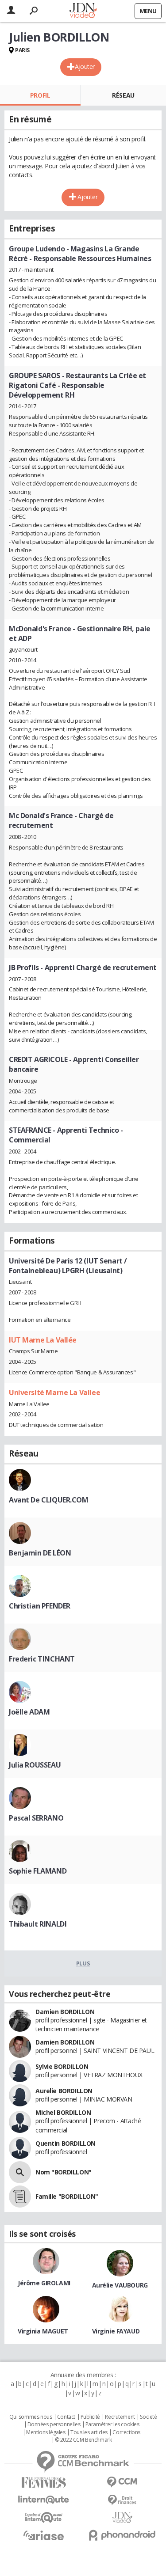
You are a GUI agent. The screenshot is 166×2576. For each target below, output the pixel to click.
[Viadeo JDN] (123, 2517)
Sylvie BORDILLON (62, 2066)
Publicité (90, 2417)
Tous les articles (89, 2432)
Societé (148, 2417)
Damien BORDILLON (65, 2012)
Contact (66, 2417)
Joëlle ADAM (29, 1712)
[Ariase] (44, 2535)
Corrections (126, 2432)
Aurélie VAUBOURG (120, 2285)
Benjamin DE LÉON (40, 1553)
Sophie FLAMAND (38, 1871)
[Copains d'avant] (44, 2517)
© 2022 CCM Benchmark (83, 2440)
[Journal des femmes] (44, 2483)
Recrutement (120, 2417)
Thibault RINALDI (38, 1924)
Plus (83, 1963)
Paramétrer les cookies (112, 2424)
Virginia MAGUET (43, 2331)
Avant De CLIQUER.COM (49, 1500)
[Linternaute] (44, 2500)
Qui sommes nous (31, 2417)
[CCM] (123, 2482)
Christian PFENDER (40, 1606)
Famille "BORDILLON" (67, 2196)
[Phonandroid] (123, 2535)
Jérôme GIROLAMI (44, 2283)
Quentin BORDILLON (66, 2143)
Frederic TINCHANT (42, 1659)
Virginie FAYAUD (116, 2331)
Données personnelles (54, 2424)
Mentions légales (46, 2432)
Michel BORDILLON (63, 2112)
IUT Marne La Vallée (43, 1340)
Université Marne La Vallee (54, 1392)
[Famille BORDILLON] (20, 2197)
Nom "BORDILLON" (64, 2172)
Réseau (123, 95)
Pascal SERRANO (36, 1818)
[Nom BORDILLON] (20, 2172)
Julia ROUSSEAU (35, 1765)
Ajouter (85, 66)
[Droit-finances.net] (123, 2500)
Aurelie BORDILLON (64, 2091)
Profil (40, 95)
